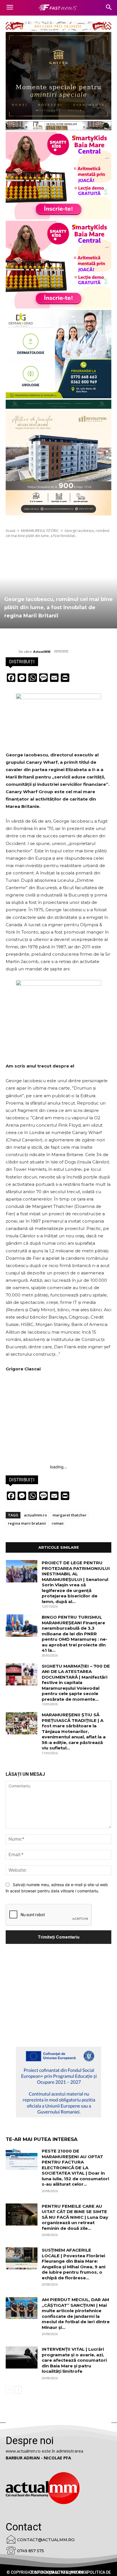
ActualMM (42, 652)
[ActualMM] (12, 652)
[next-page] (18, 2390)
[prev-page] (9, 2390)
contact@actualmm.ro (46, 2540)
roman (58, 1523)
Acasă (11, 531)
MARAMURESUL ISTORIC (40, 531)
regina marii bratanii (27, 1523)
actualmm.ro (35, 1515)
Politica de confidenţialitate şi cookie (70, 2572)
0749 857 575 (31, 2551)
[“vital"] (58, 2082)
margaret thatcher (70, 1515)
